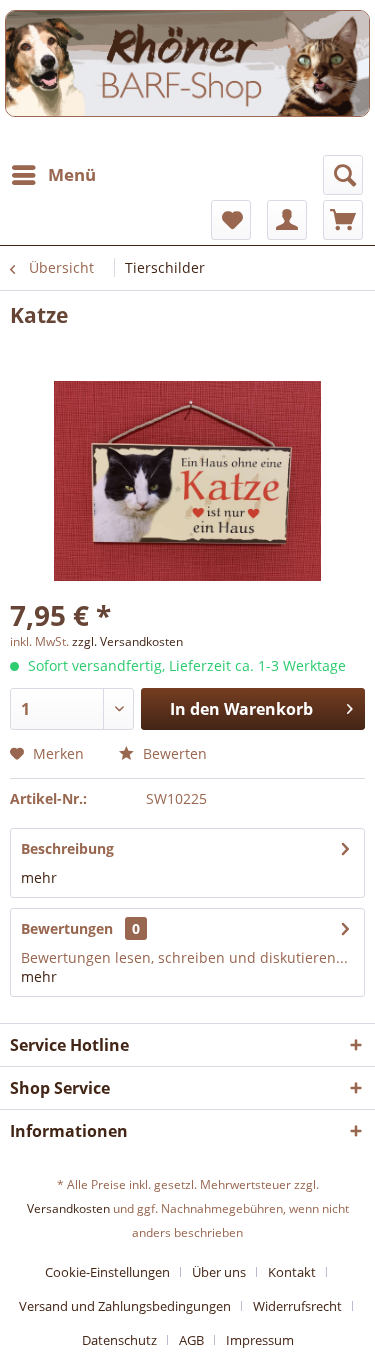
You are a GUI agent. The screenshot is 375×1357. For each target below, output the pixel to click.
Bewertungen (67, 928)
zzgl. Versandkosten (127, 641)
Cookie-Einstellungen (107, 1272)
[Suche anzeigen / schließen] (343, 175)
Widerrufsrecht (297, 1306)
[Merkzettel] (231, 220)
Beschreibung (67, 848)
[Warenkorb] (343, 220)
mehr (39, 877)
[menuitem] (53, 175)
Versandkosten (68, 1208)
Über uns (219, 1272)
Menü (72, 174)
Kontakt (292, 1272)
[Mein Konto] (287, 220)
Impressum (260, 1340)
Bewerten (173, 753)
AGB (191, 1340)
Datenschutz (119, 1340)
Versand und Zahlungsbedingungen (125, 1306)
